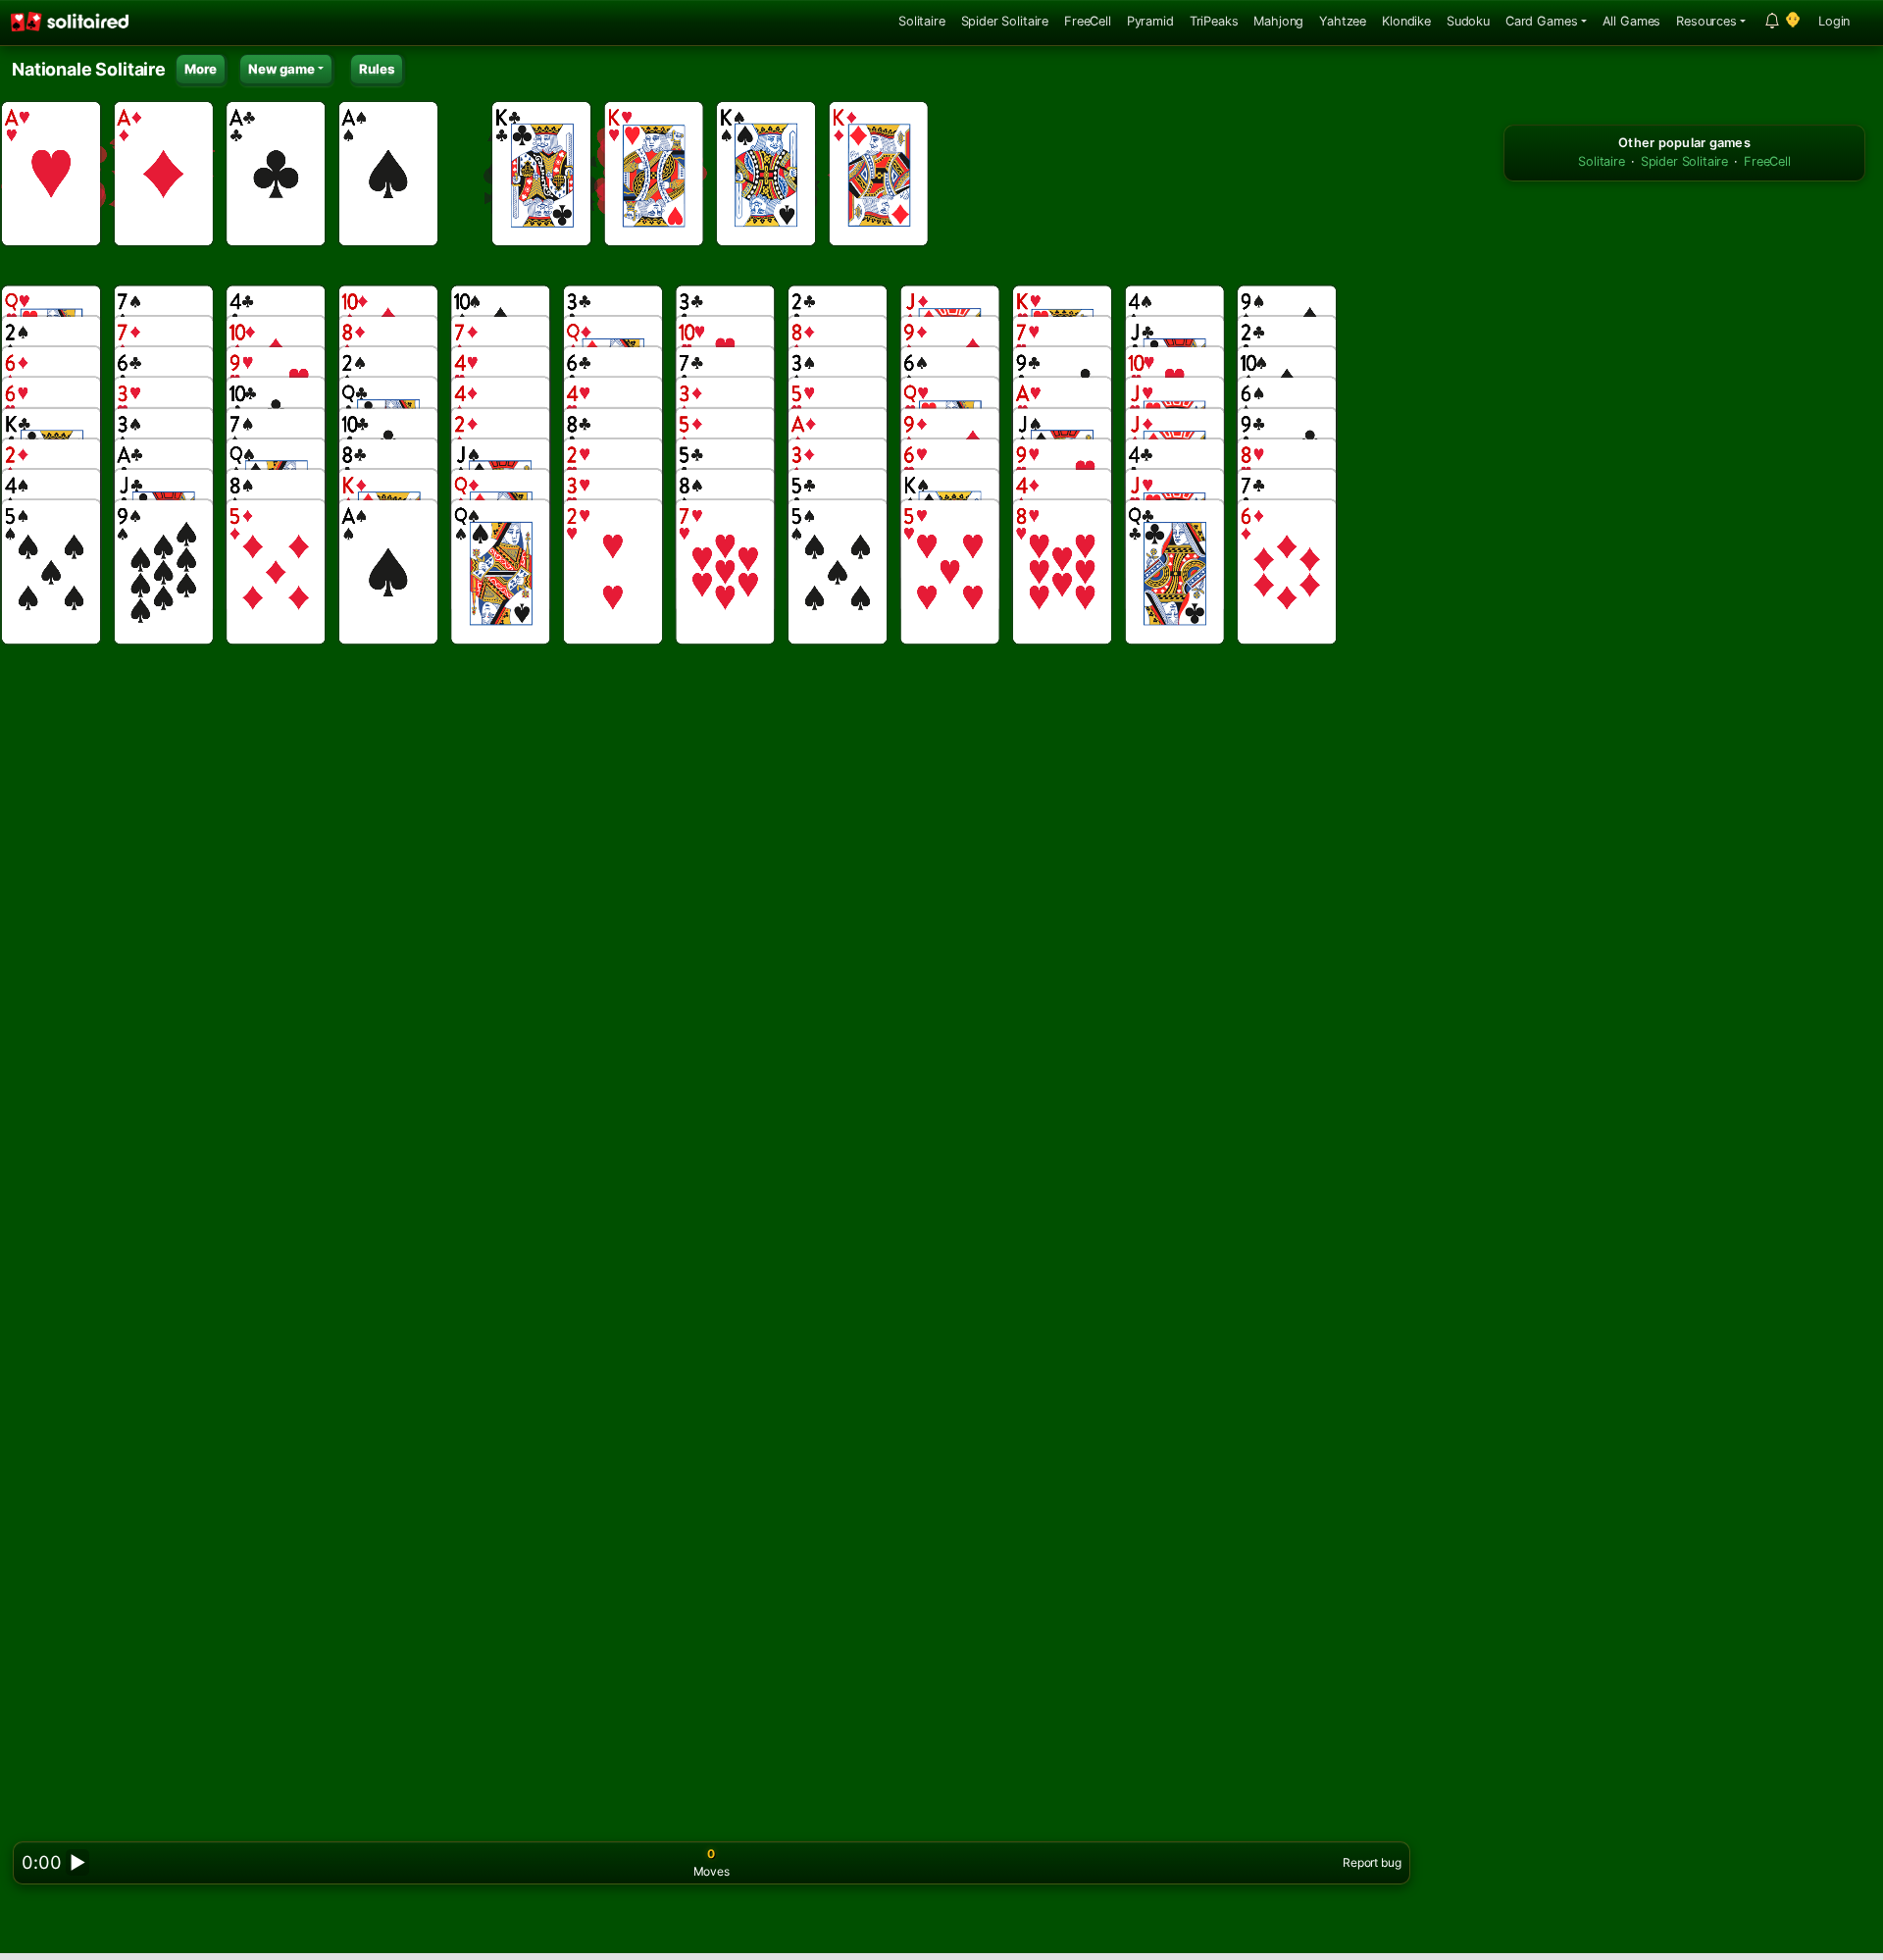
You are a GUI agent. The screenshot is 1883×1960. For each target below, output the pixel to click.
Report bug (1372, 1862)
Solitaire (922, 21)
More (201, 69)
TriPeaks (1214, 21)
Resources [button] (1706, 21)
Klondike (1406, 21)
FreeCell (1088, 21)
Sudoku (1468, 21)
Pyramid (1150, 21)
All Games (1632, 21)
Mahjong (1278, 21)
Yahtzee (1343, 21)
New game (281, 69)
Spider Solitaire (1005, 21)
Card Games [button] (1541, 21)
